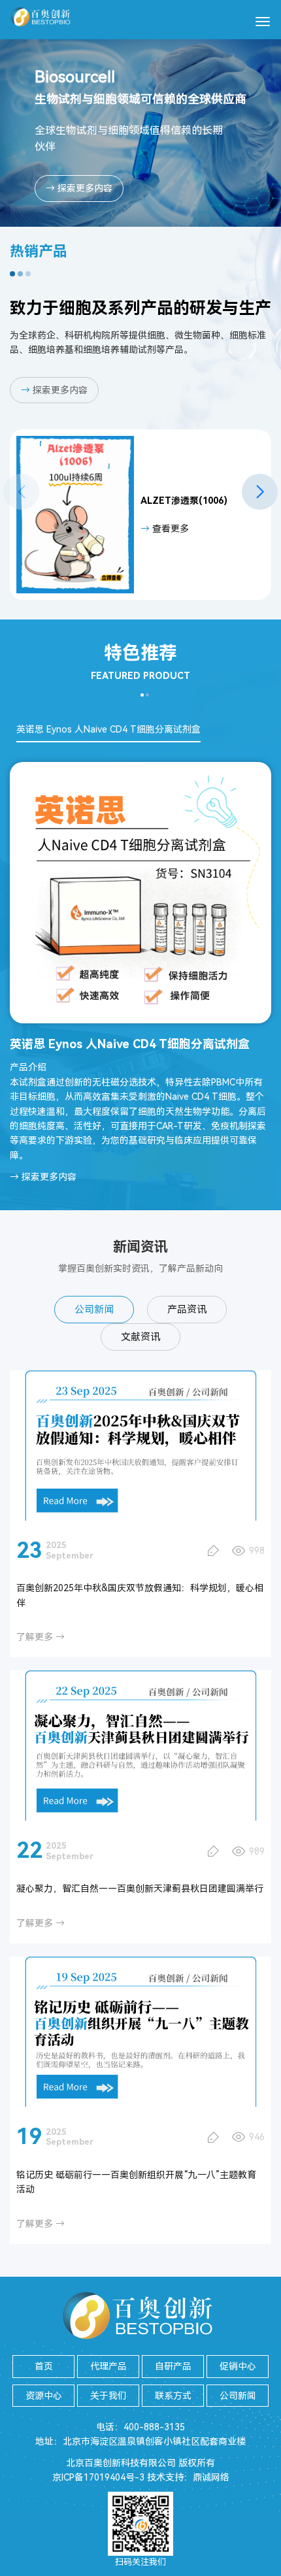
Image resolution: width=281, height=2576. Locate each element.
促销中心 (238, 2366)
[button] (260, 492)
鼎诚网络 (211, 2477)
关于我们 (108, 2396)
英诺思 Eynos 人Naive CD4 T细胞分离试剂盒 (108, 729)
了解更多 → (41, 1637)
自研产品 (173, 2366)
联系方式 (173, 2396)
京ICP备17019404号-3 (98, 2477)
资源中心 (44, 2396)
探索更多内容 (54, 390)
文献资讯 (140, 1337)
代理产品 (108, 2366)
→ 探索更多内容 (79, 188)
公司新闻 (94, 1310)
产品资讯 (187, 1310)
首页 (44, 2366)
